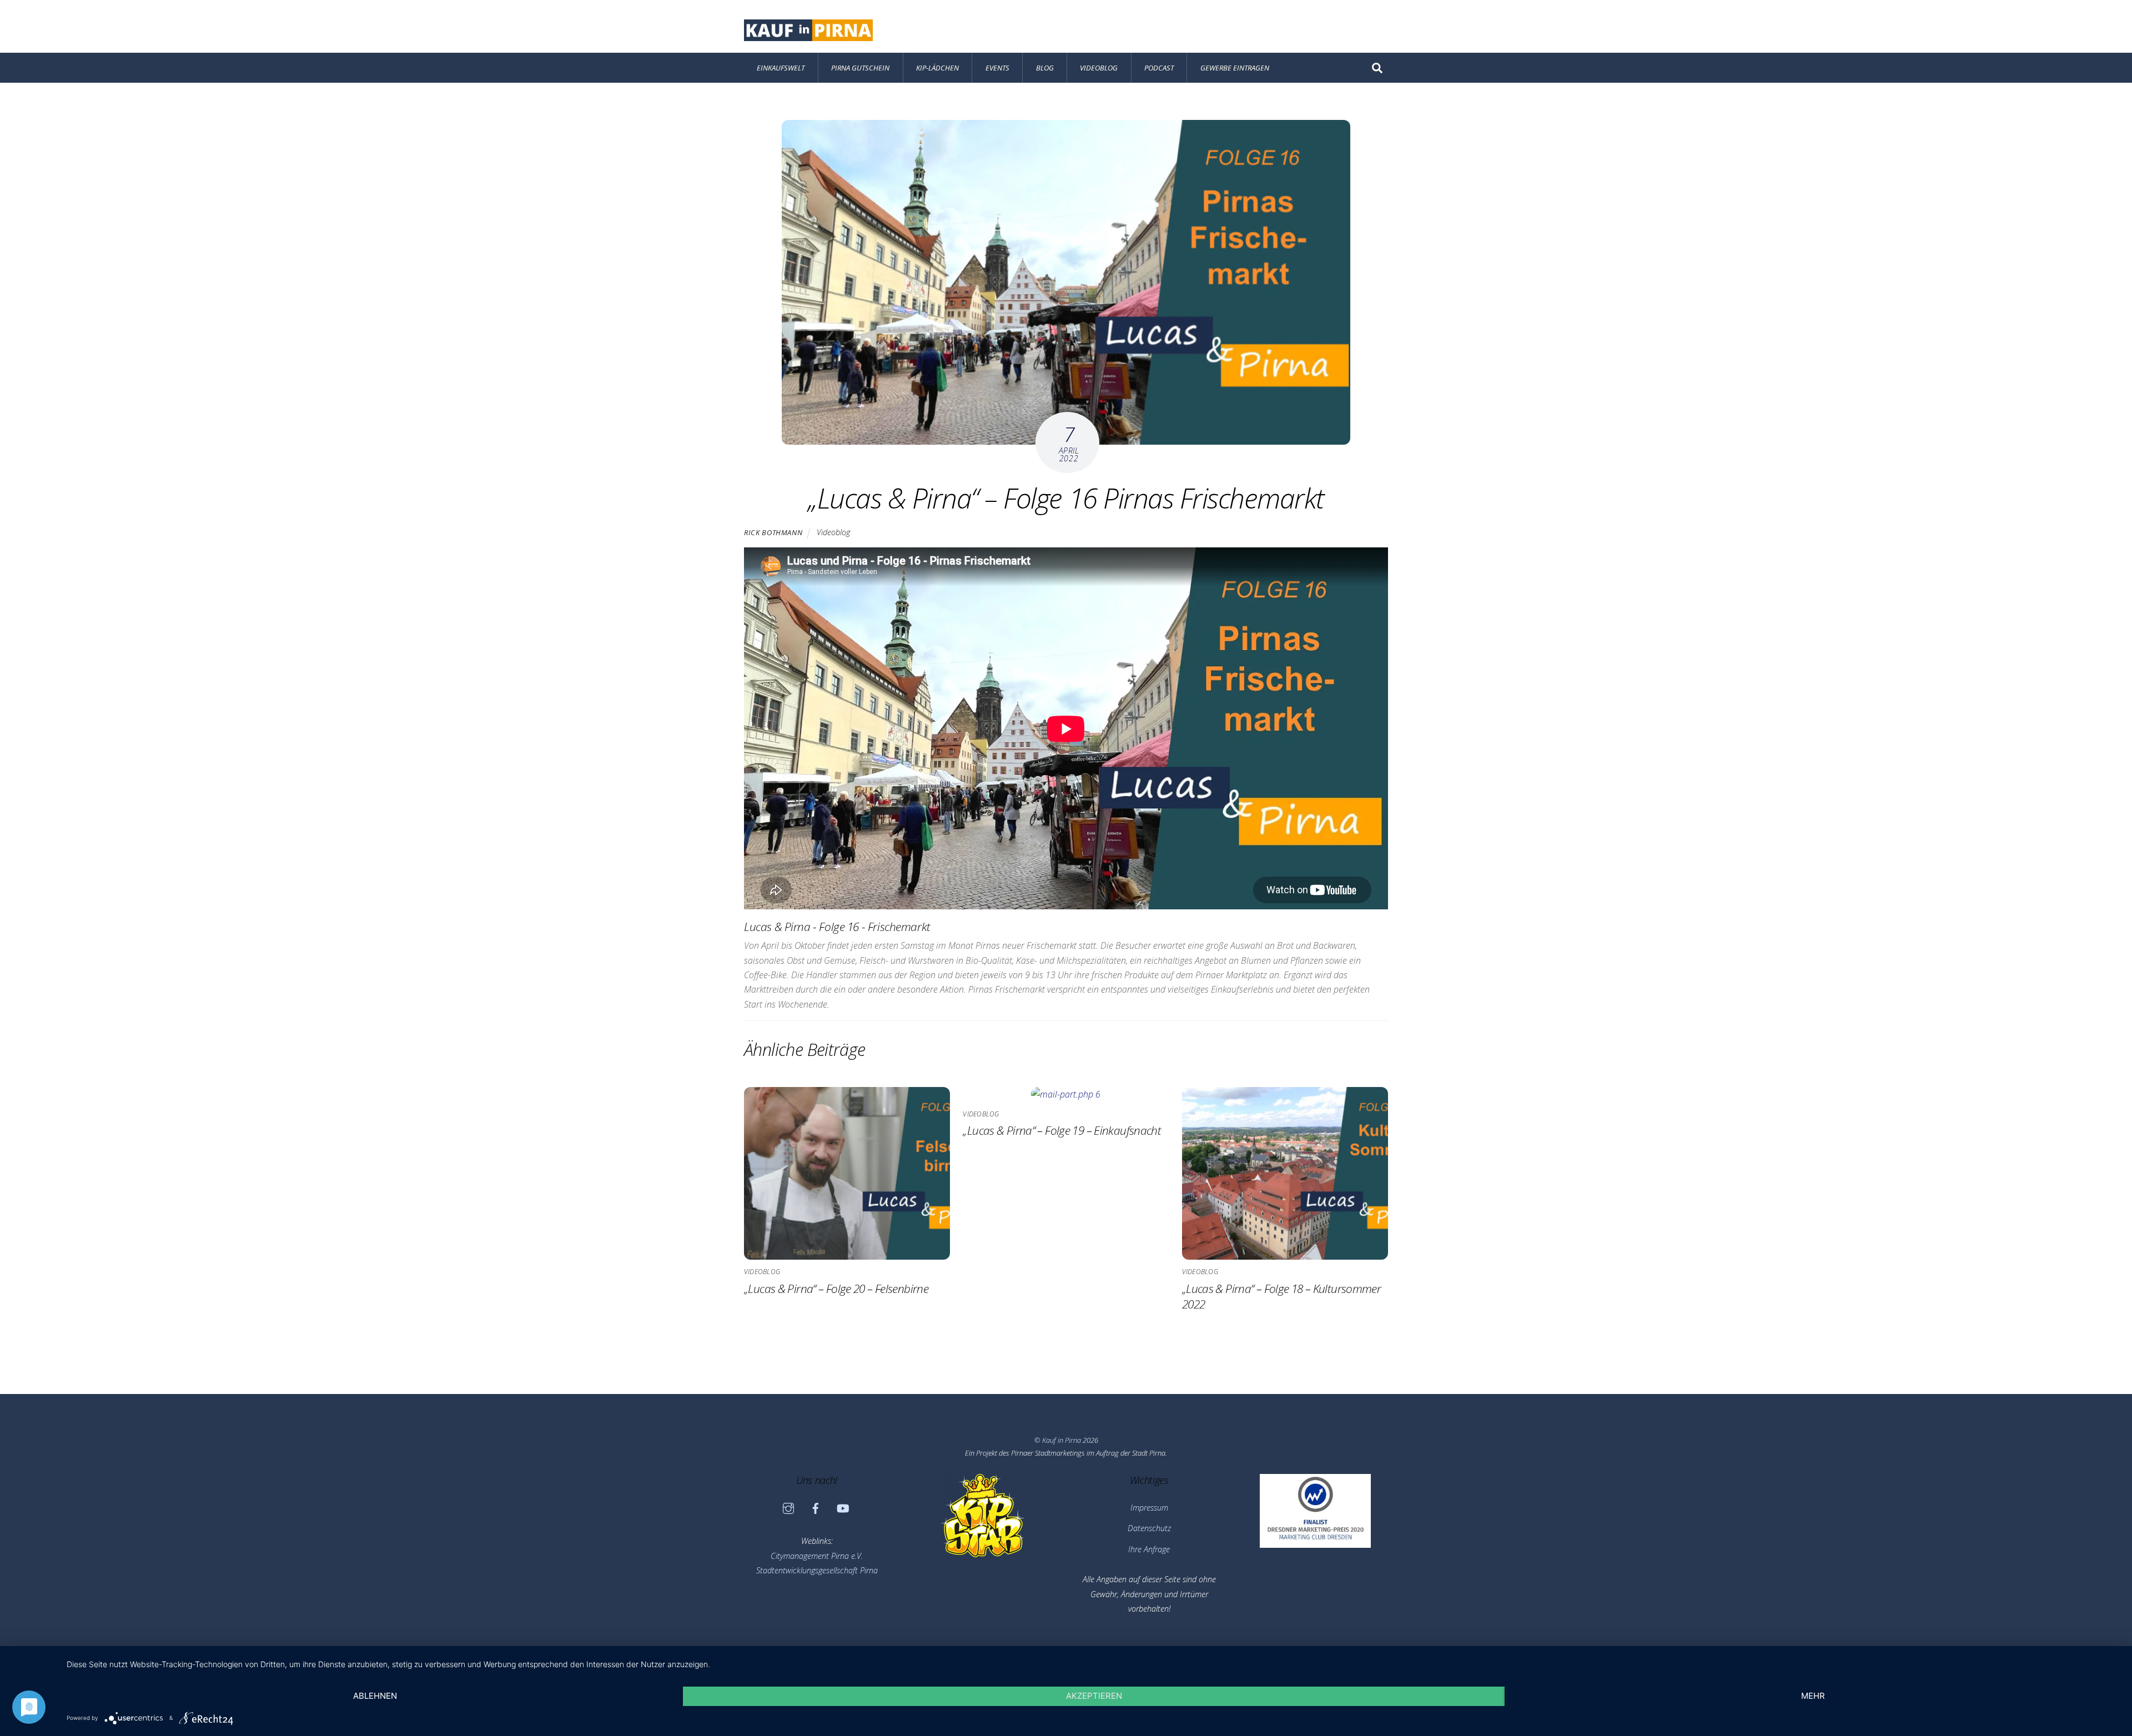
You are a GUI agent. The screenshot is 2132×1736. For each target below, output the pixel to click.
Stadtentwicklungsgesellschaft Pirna (817, 1570)
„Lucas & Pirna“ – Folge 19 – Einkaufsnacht (1062, 1130)
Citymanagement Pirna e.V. (817, 1556)
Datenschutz (1149, 1528)
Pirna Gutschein (860, 68)
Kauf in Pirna (1062, 1440)
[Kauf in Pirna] (808, 35)
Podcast (1159, 68)
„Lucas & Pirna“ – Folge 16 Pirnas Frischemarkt (1066, 498)
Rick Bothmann (773, 532)
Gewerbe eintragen (1235, 68)
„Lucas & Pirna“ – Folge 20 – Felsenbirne (836, 1289)
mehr (1813, 1696)
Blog (1045, 68)
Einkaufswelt (781, 68)
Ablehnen (375, 1696)
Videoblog (1099, 68)
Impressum (1149, 1508)
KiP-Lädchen (937, 68)
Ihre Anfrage (1149, 1549)
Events (997, 68)
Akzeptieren (1094, 1696)
